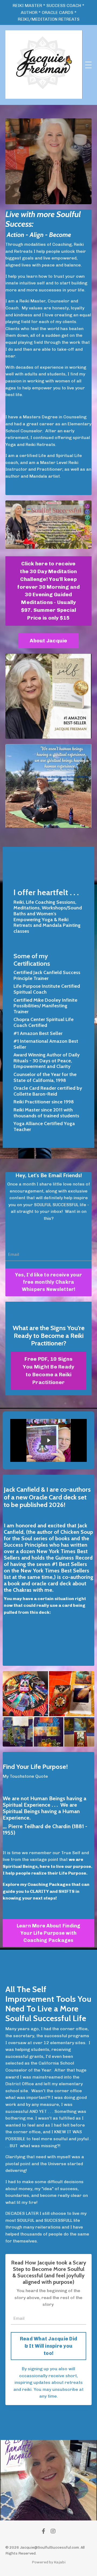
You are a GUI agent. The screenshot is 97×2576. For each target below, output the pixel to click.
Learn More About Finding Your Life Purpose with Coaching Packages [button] (49, 1933)
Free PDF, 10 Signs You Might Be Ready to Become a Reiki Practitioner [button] (49, 1371)
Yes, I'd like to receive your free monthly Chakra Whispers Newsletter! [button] (48, 1282)
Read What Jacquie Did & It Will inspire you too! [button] (48, 2346)
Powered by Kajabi (49, 2562)
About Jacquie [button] (48, 641)
